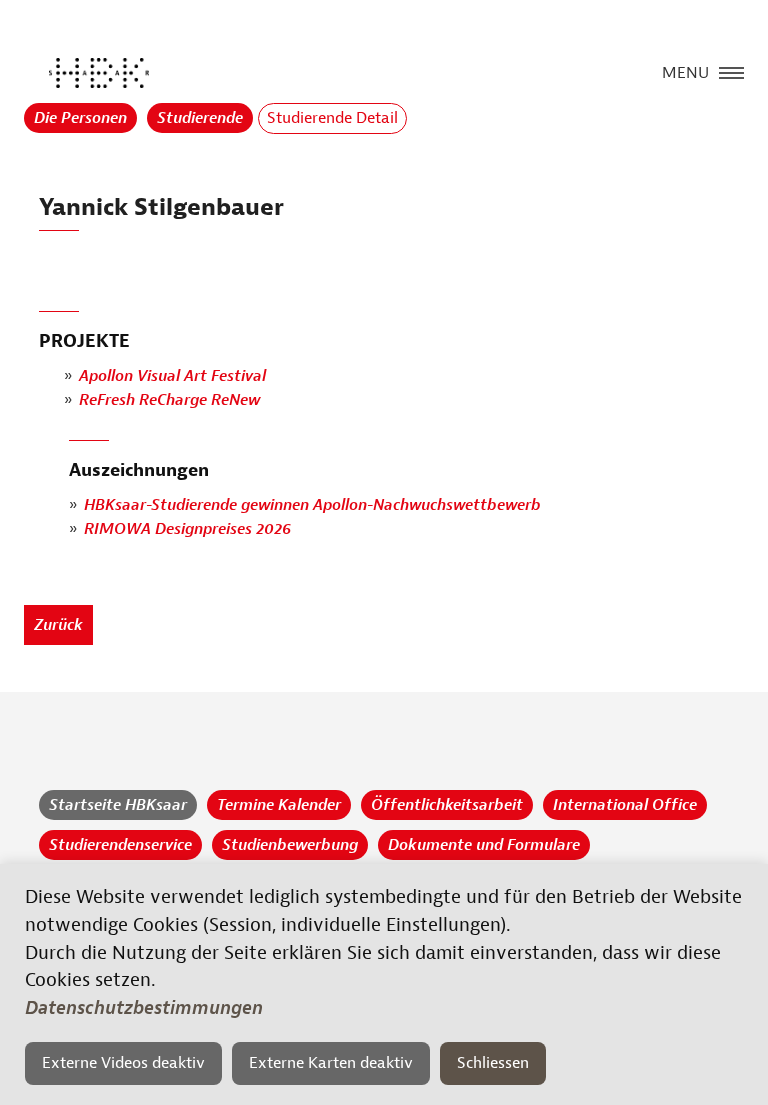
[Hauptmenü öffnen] (731, 71)
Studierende (200, 118)
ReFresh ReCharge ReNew (169, 400)
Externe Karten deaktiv (331, 1063)
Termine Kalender (279, 805)
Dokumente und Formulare (484, 845)
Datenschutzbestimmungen (144, 1008)
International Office (625, 805)
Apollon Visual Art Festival (172, 376)
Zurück (58, 625)
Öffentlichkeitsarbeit (447, 805)
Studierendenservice (120, 845)
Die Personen (80, 118)
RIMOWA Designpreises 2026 (187, 529)
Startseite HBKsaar (118, 805)
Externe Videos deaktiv (123, 1063)
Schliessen (493, 1063)
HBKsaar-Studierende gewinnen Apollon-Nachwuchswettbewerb (312, 505)
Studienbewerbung (290, 845)
